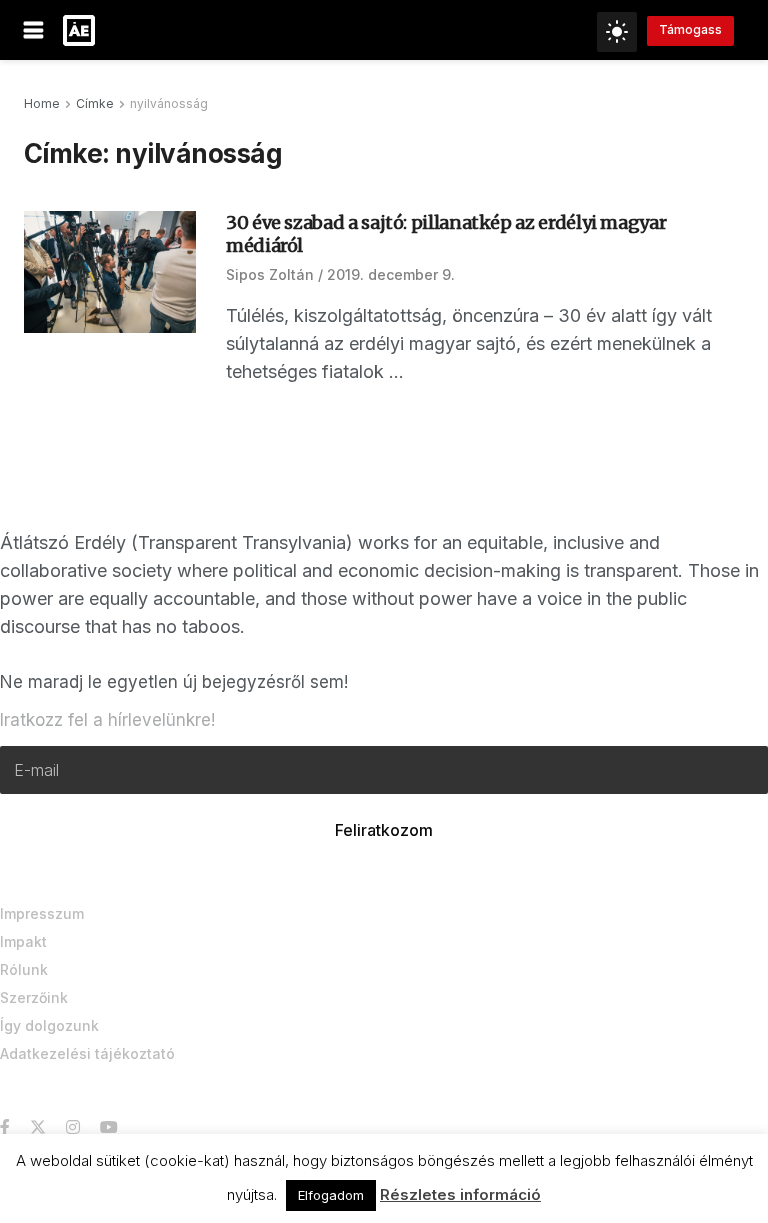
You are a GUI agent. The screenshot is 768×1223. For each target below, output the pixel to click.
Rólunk (24, 969)
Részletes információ (460, 1194)
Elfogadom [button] (331, 1195)
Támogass (690, 29)
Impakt (23, 941)
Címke (95, 103)
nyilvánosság (169, 103)
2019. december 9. (391, 274)
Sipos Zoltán (270, 274)
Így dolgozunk (49, 1025)
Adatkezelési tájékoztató (87, 1053)
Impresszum (42, 913)
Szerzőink (34, 997)
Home (42, 103)
